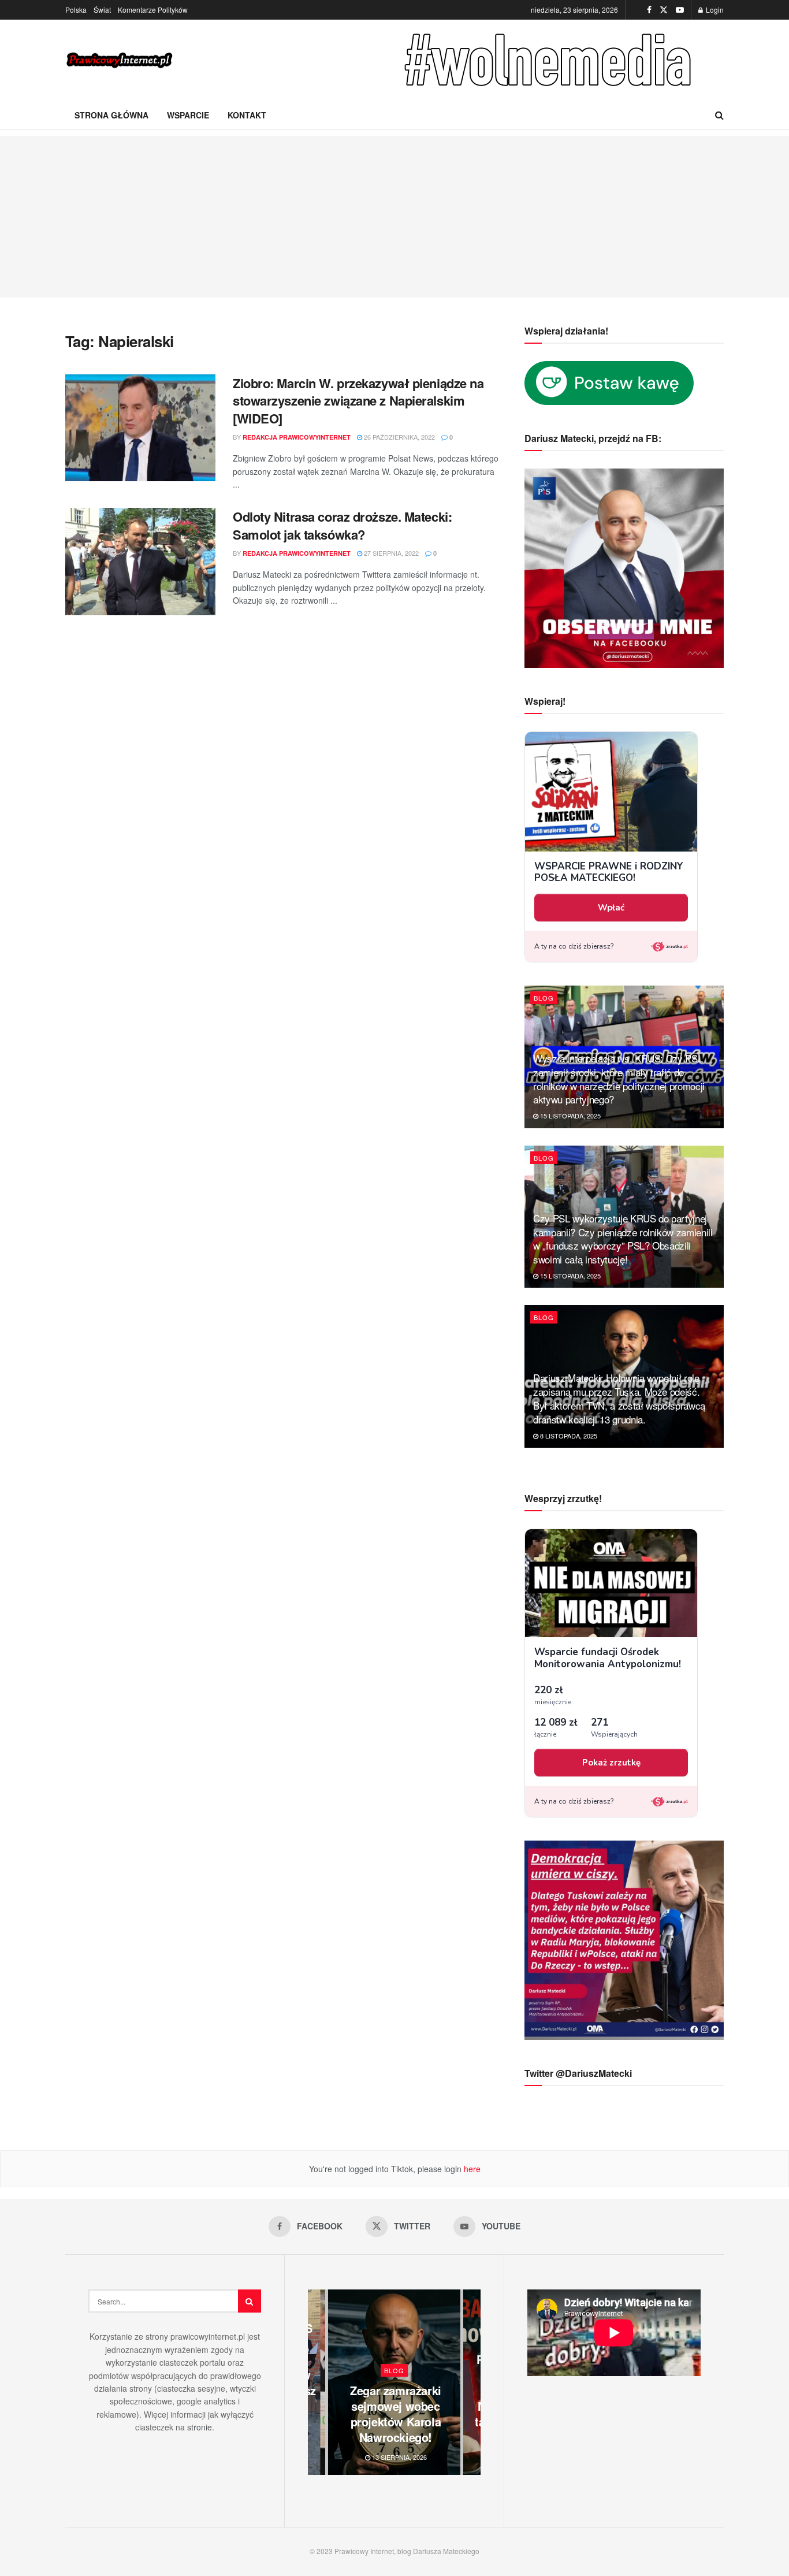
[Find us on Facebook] (649, 10)
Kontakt (247, 115)
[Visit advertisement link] (550, 60)
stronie (200, 2427)
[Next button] (472, 2382)
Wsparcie (188, 115)
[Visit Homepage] (120, 60)
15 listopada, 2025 (570, 1116)
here (471, 2169)
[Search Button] (719, 115)
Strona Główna (111, 115)
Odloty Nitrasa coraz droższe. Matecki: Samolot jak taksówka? (342, 525)
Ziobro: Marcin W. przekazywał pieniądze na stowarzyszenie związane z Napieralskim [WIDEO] (358, 401)
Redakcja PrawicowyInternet (297, 437)
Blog (544, 998)
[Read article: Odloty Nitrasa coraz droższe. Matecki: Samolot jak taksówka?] (140, 562)
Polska (76, 10)
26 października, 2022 (399, 437)
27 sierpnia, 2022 (390, 553)
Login (714, 10)
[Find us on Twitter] (664, 10)
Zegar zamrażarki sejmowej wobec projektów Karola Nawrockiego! (396, 2414)
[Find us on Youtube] (680, 10)
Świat (102, 10)
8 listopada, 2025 (568, 1436)
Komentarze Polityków (153, 10)
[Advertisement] (394, 217)
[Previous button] (317, 2382)
